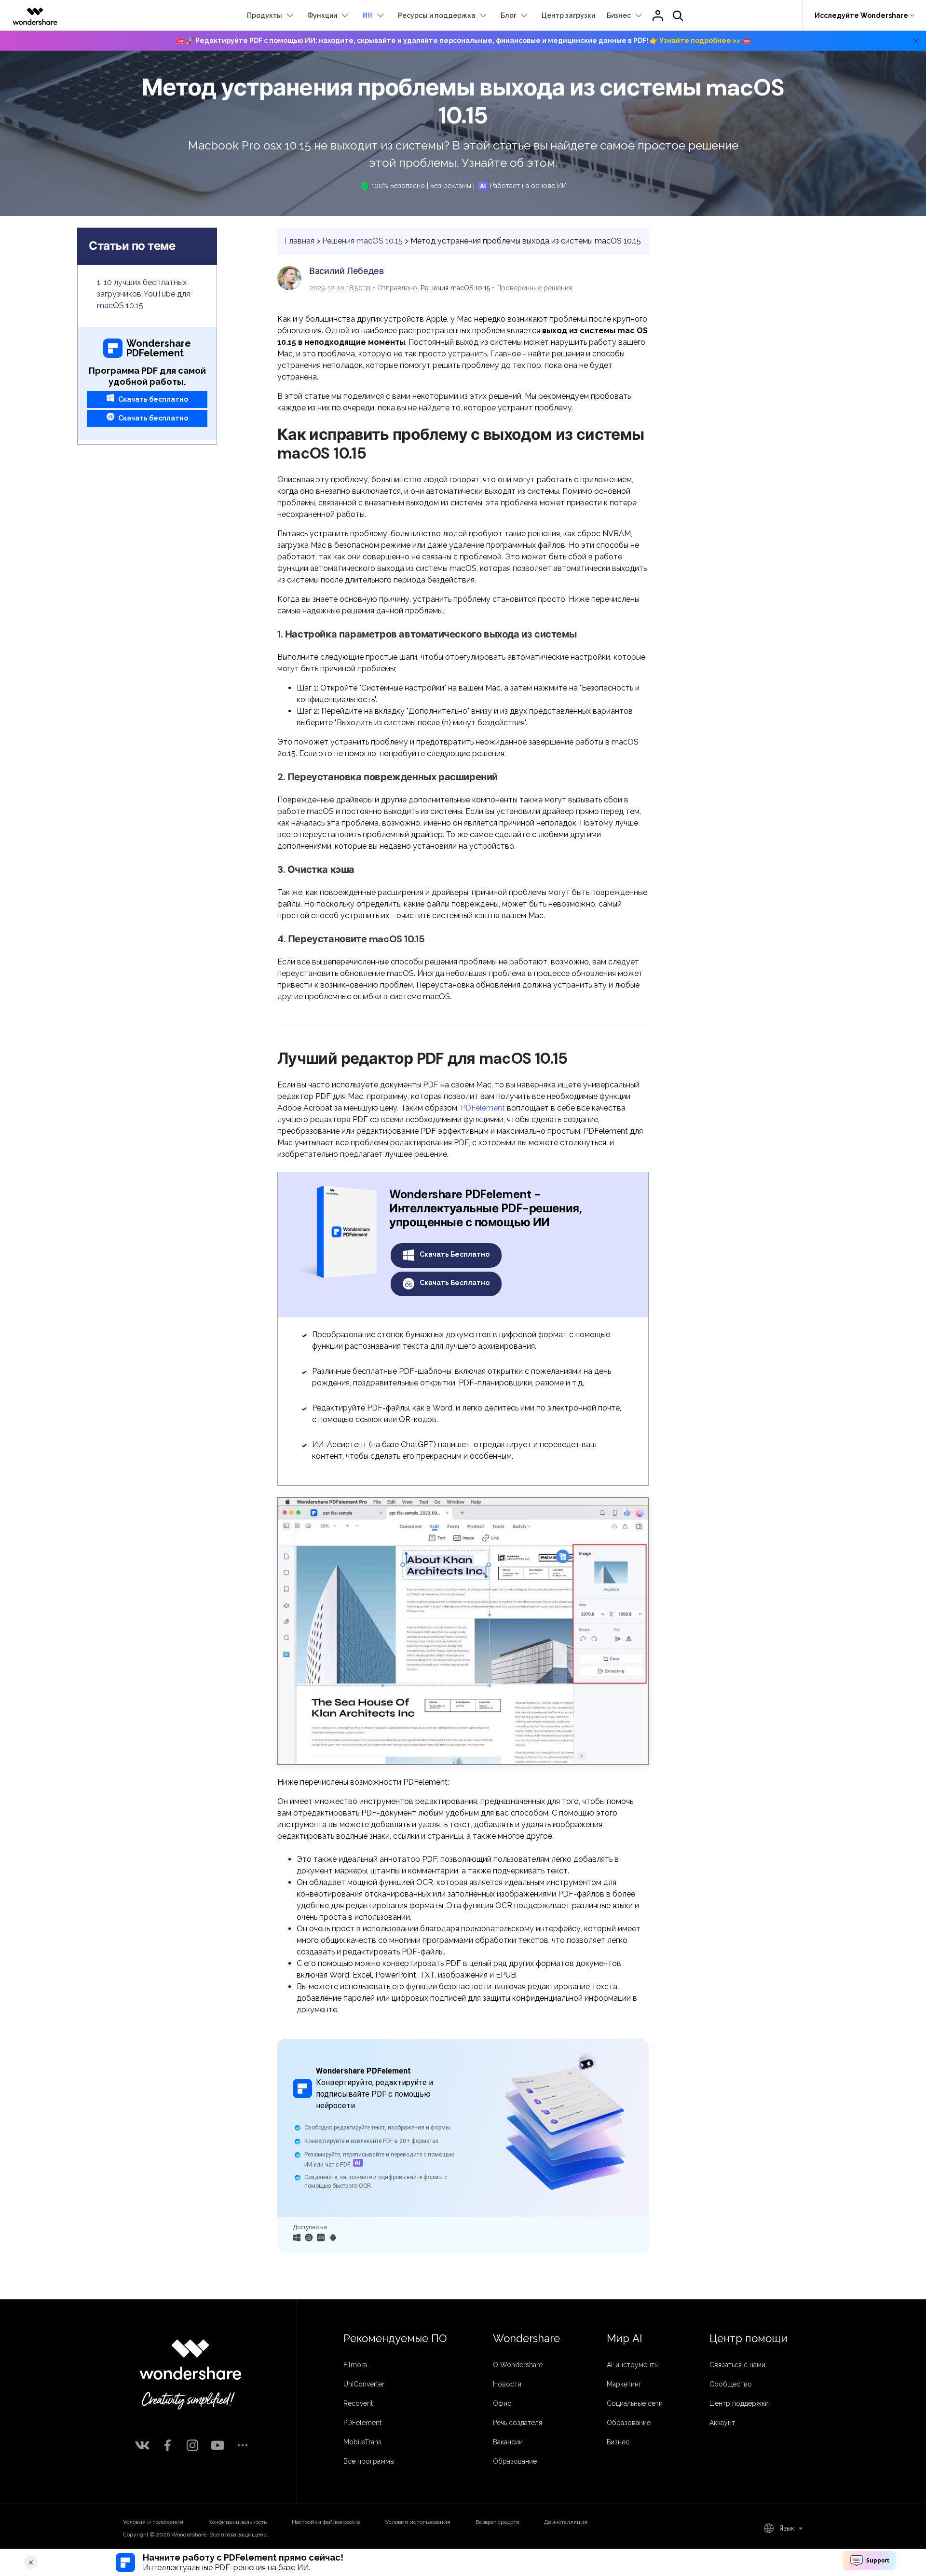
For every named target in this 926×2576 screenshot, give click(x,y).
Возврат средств (497, 2522)
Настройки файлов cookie (326, 2522)
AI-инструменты (633, 2365)
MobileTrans (362, 2442)
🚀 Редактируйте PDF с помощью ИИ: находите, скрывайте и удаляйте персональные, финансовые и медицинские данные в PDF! (463, 41)
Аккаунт (722, 2423)
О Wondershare (518, 2365)
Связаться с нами (737, 2365)
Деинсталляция (566, 2522)
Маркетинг (624, 2384)
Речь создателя (517, 2423)
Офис (502, 2403)
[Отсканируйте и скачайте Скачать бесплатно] (321, 2237)
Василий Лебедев (347, 271)
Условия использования (418, 2522)
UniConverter (364, 2384)
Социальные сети (635, 2403)
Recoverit (358, 2403)
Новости (507, 2384)
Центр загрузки (568, 15)
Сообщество (731, 2384)
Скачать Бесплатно (454, 1254)
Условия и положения (153, 2522)
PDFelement (483, 1108)
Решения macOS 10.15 (362, 241)
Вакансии (508, 2442)
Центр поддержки (739, 2403)
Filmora (355, 2365)
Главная (300, 241)
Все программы (369, 2461)
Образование (515, 2461)
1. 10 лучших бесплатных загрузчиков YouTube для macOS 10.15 (143, 294)
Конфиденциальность (238, 2522)
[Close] (31, 2562)
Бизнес (618, 2442)
